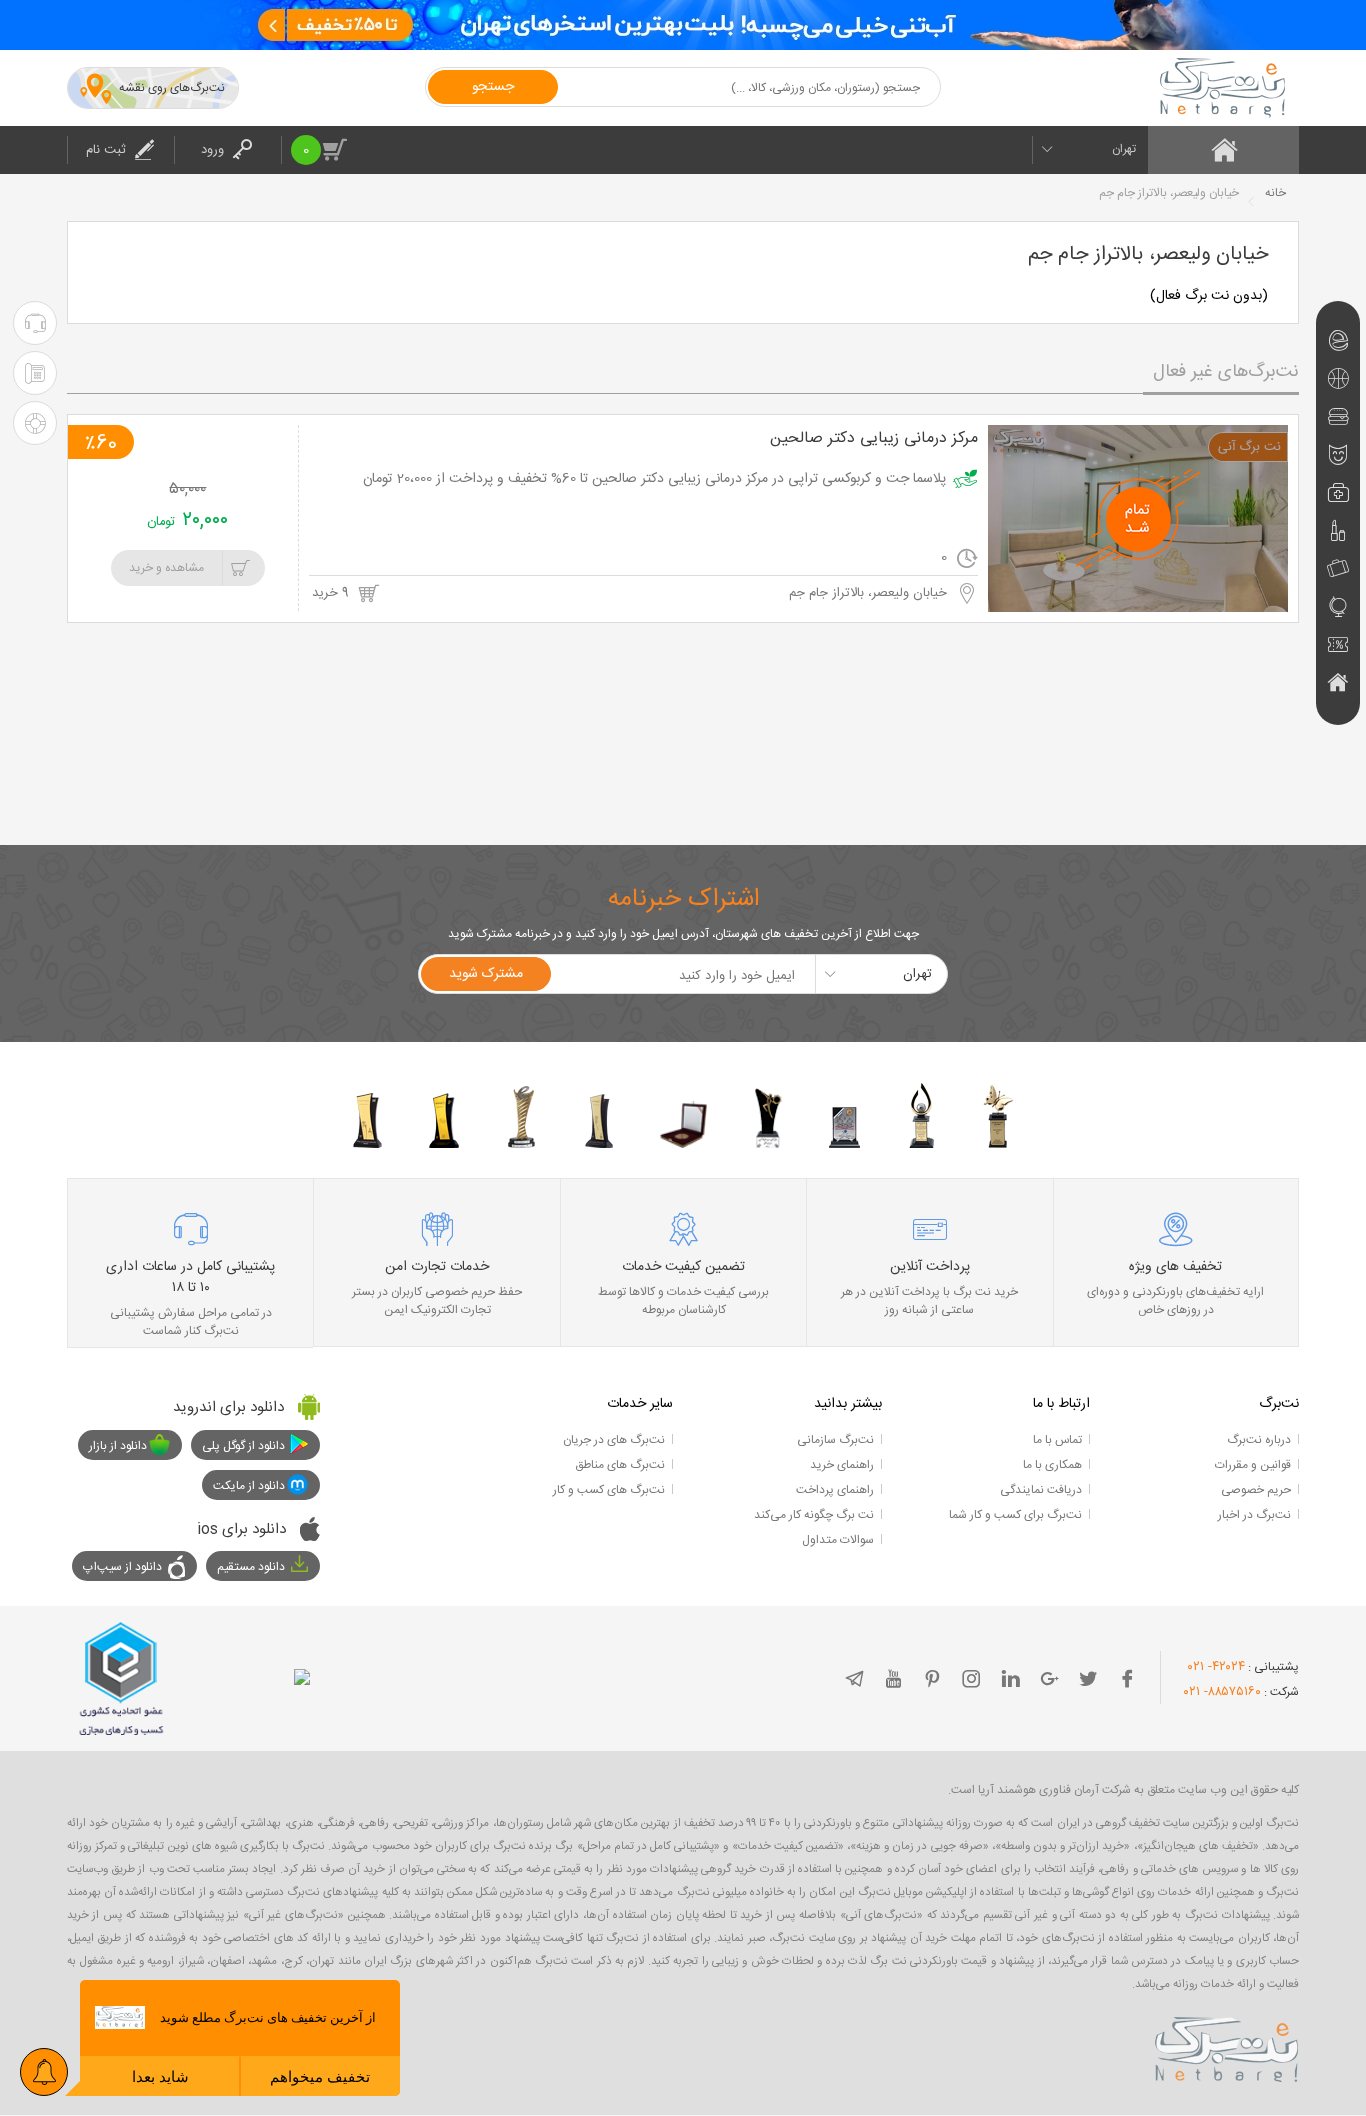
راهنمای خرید (842, 1465)
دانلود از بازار (118, 1446)
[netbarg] (1227, 2046)
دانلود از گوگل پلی (243, 1446)
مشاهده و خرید (166, 568)
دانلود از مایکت (249, 1486)
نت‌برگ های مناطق (620, 1465)
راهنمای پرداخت (835, 1490)
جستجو (493, 87)
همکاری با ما (1052, 1465)
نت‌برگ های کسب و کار (609, 1490)
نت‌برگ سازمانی (835, 1440)
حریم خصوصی (1256, 1490)
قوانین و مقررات (1253, 1465)
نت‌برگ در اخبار (1254, 1515)
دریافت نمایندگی (1041, 1490)
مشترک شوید (486, 974)
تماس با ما (1057, 1440)
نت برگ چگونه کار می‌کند (814, 1515)
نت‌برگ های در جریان (614, 1440)
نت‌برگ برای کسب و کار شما (1015, 1515)
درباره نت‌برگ (1259, 1440)
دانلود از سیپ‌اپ (122, 1567)
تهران (1124, 149)
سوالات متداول (838, 1540)
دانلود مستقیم (251, 1567)
